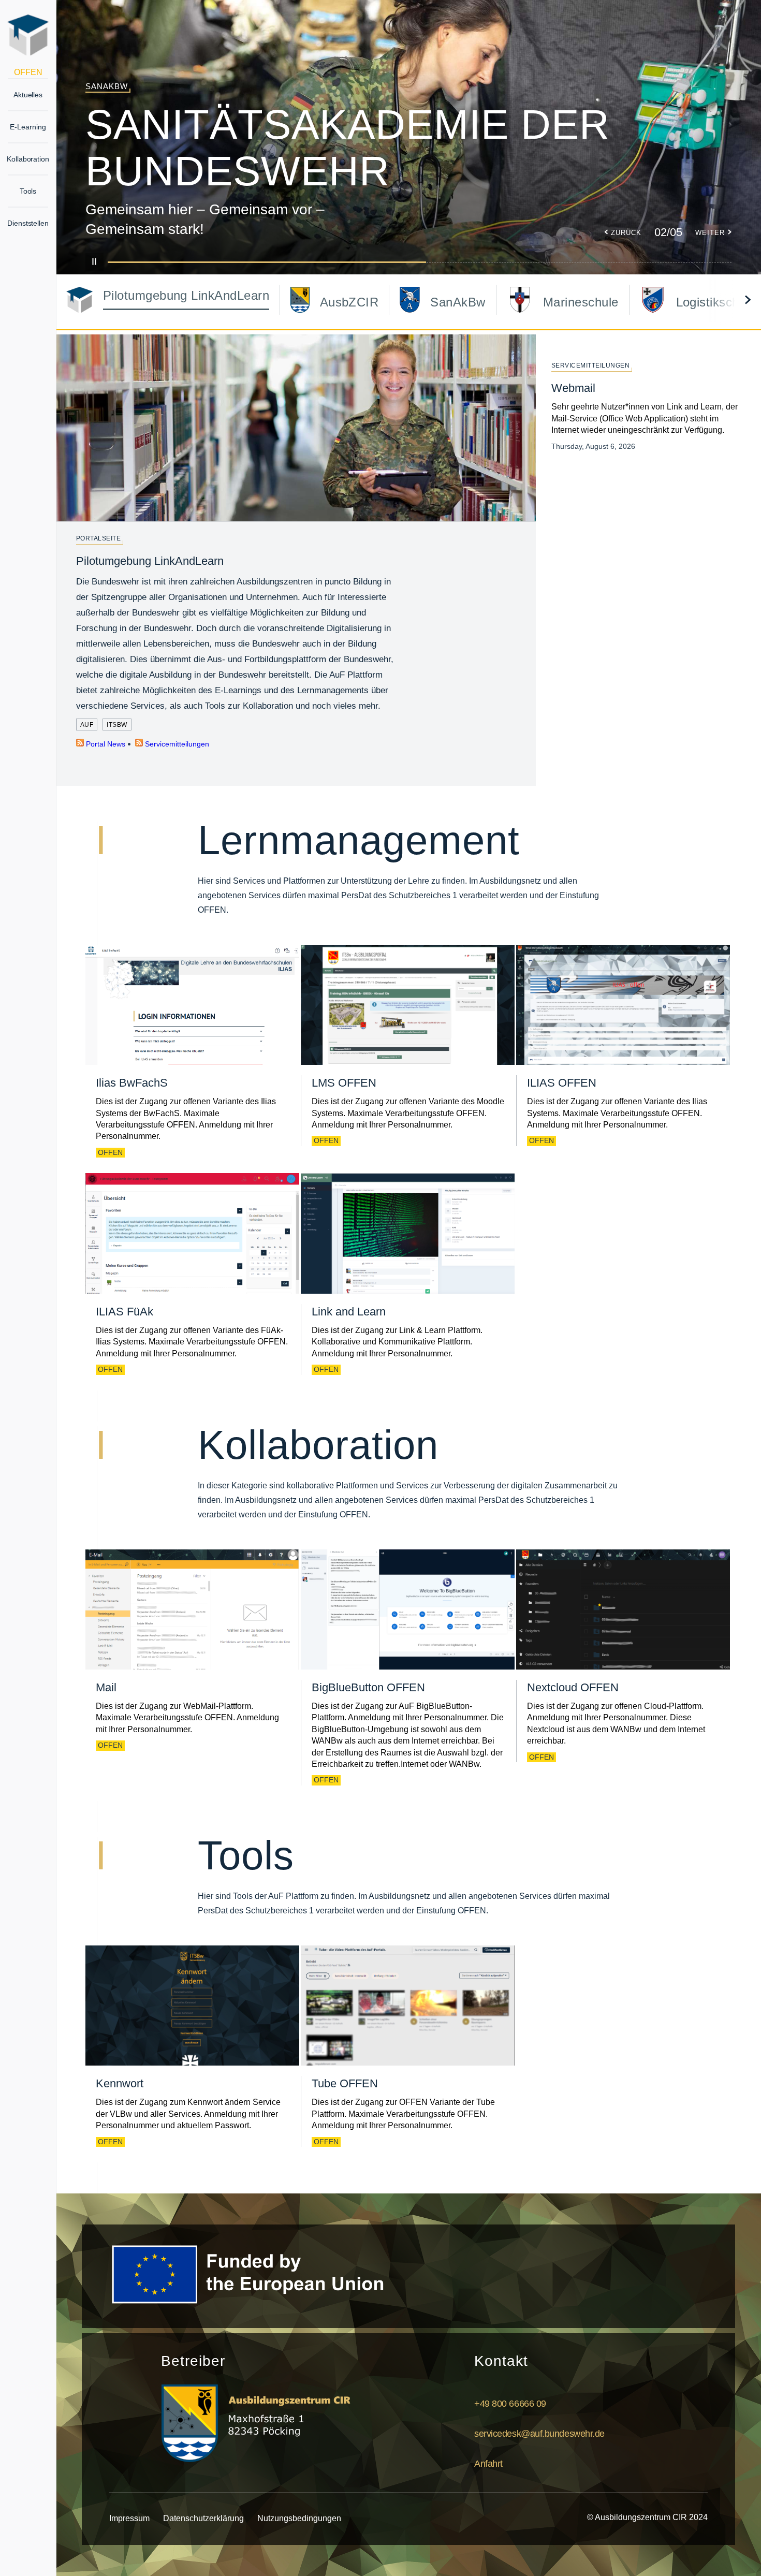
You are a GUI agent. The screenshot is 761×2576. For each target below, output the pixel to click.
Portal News (105, 744)
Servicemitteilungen (176, 744)
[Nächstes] (748, 300)
